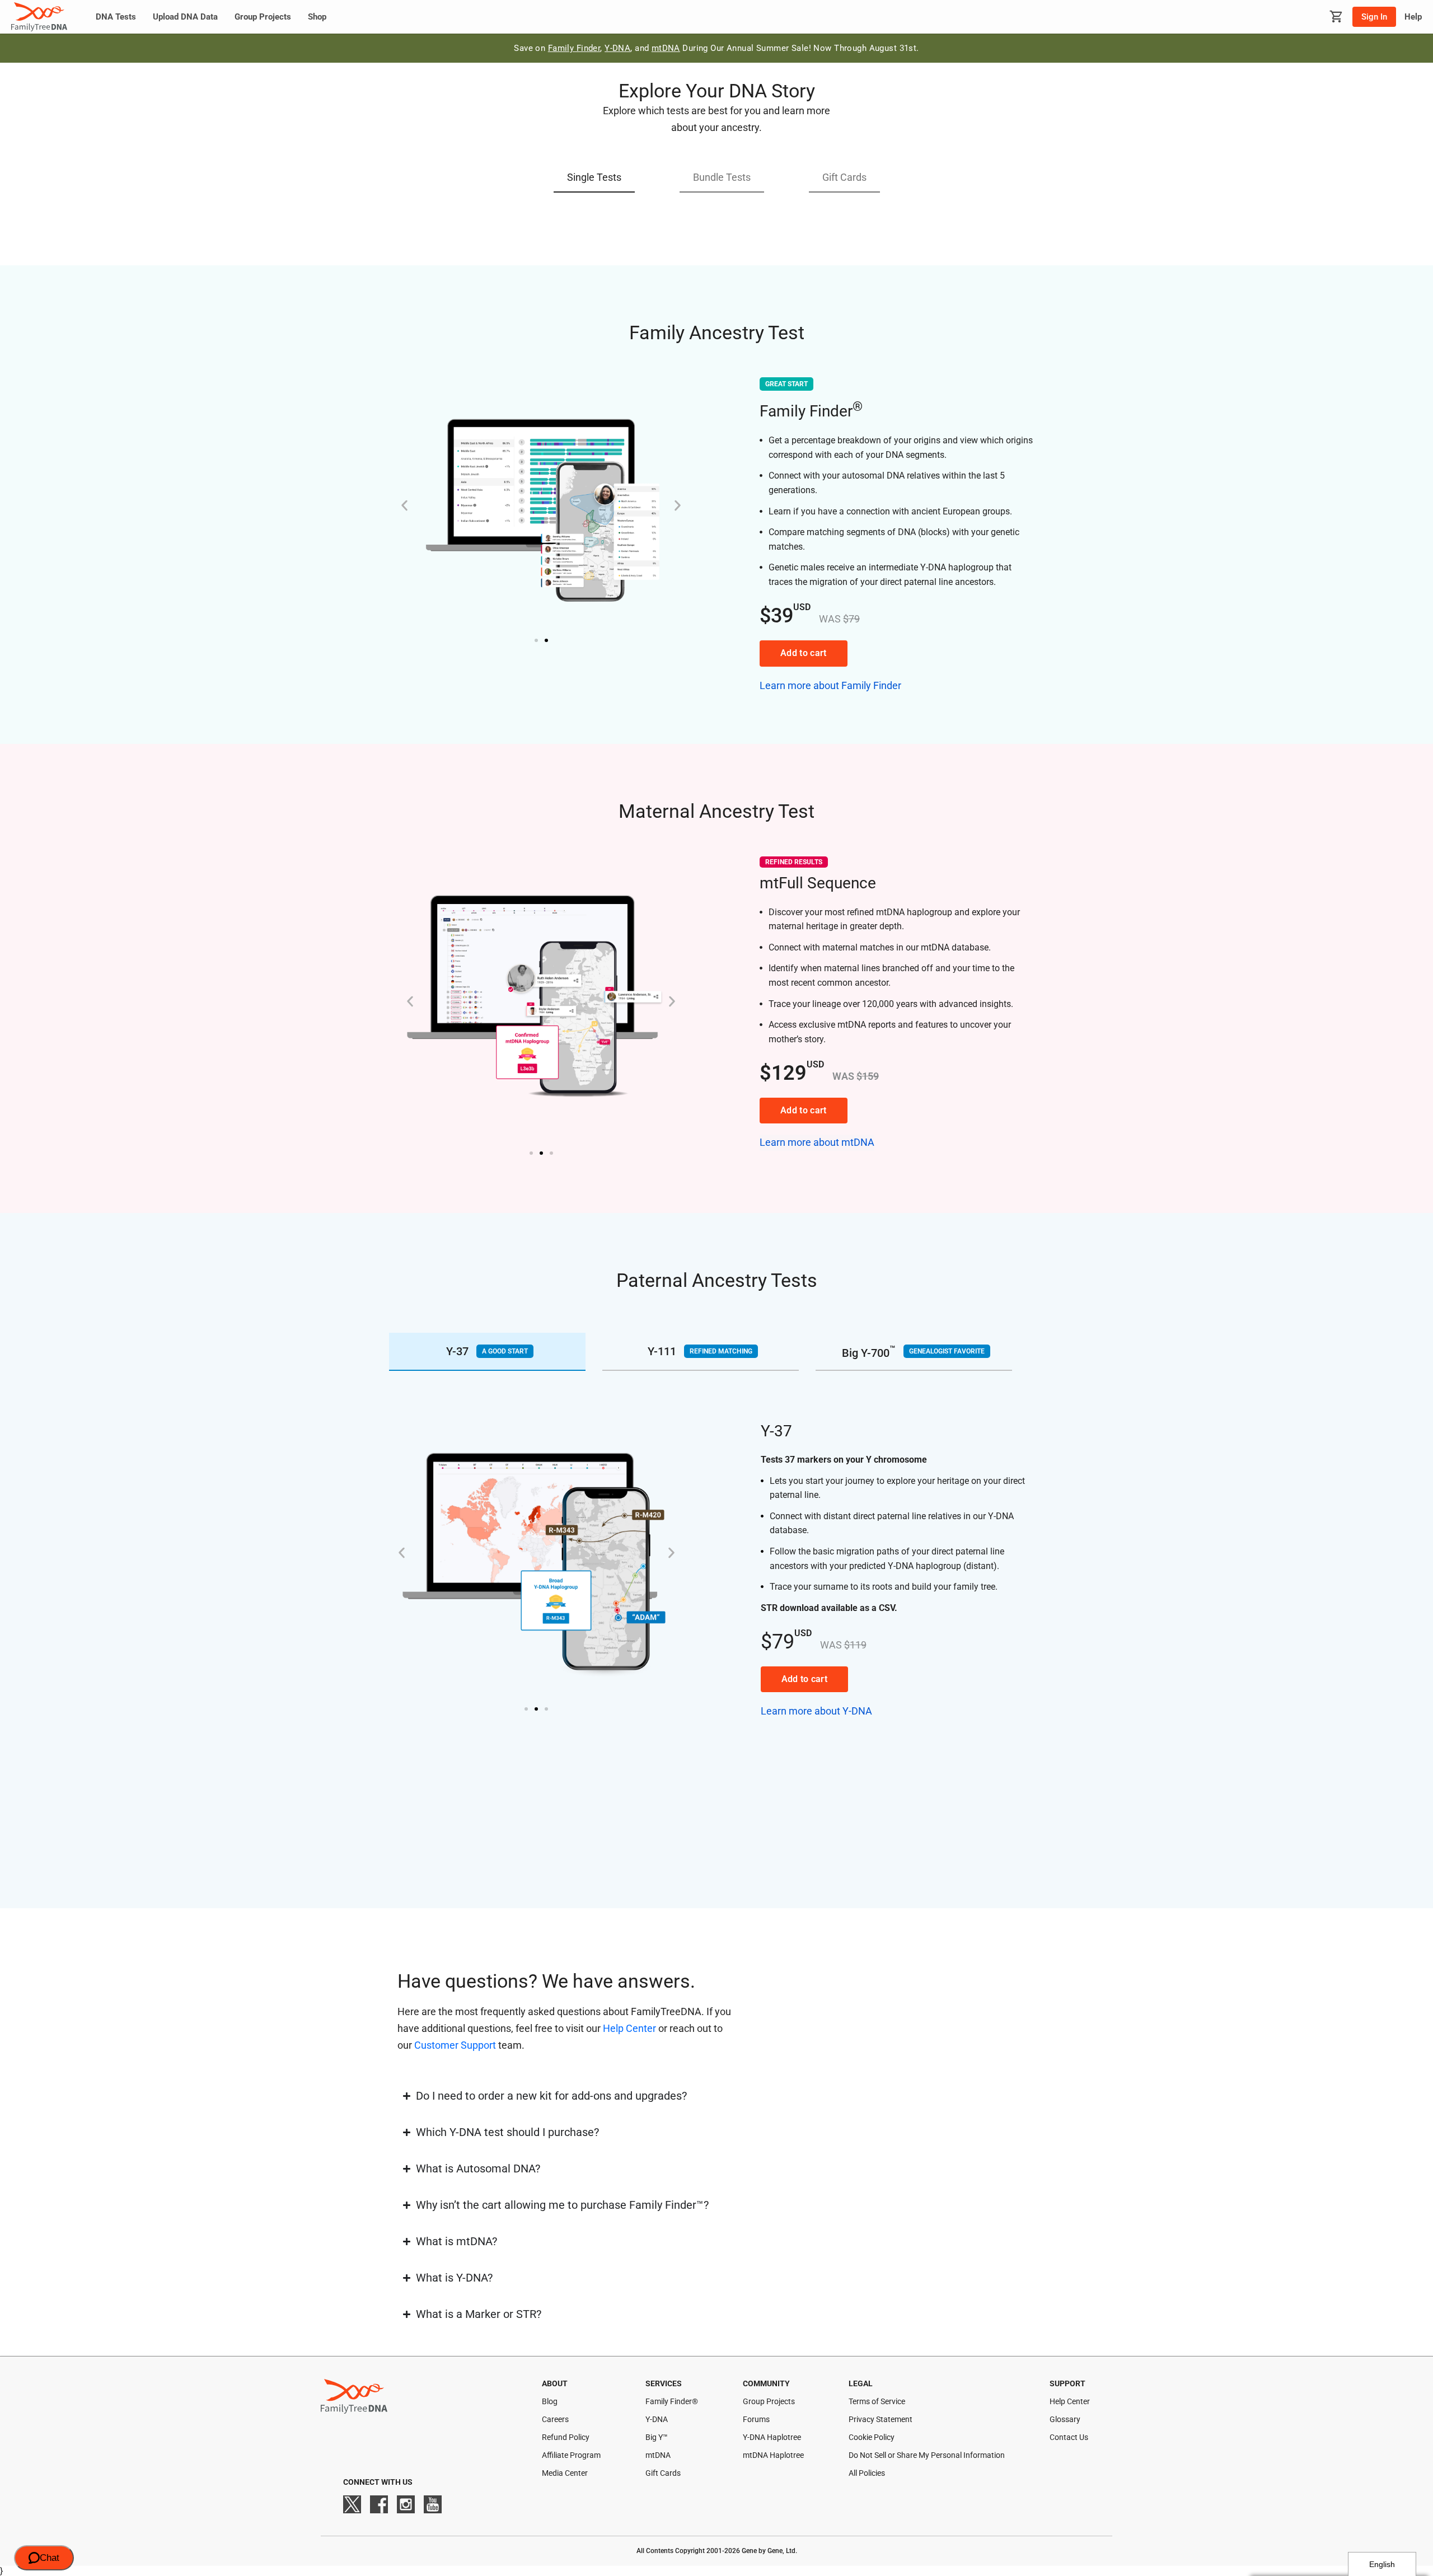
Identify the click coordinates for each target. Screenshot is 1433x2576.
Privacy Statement (881, 2419)
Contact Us (1069, 2437)
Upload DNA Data (185, 17)
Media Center (565, 2473)
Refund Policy (566, 2437)
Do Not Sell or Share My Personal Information (927, 2455)
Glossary (1065, 2419)
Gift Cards (663, 2473)
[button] (594, 178)
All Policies (867, 2473)
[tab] (487, 1352)
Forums (756, 2419)
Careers (555, 2419)
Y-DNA (617, 48)
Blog (550, 2401)
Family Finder (574, 48)
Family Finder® (672, 2401)
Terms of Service (877, 2401)
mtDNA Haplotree (773, 2455)
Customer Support (455, 2045)
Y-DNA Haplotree (772, 2437)
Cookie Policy (872, 2437)
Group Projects (263, 17)
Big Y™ (657, 2437)
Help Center (629, 2028)
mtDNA (666, 48)
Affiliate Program (571, 2455)
